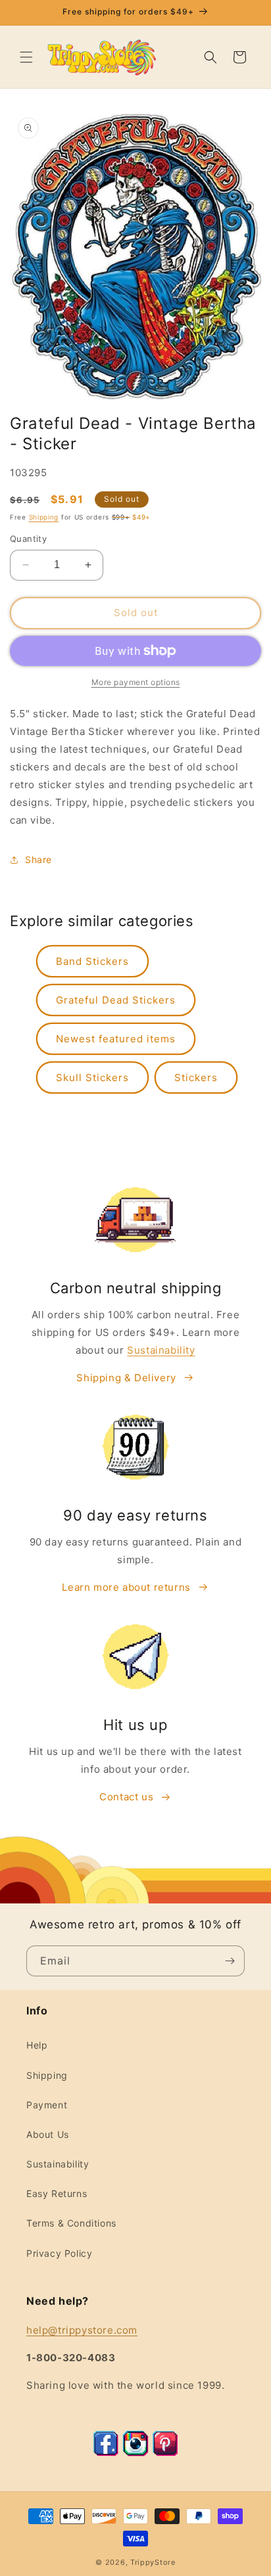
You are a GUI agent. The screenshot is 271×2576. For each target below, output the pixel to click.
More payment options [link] (136, 682)
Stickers (196, 1077)
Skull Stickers (92, 1077)
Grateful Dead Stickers (116, 1000)
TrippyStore (153, 2562)
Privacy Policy (59, 2253)
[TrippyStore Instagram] (135, 2453)
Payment (47, 2105)
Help (37, 2045)
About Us (48, 2134)
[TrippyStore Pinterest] (165, 2453)
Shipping (44, 517)
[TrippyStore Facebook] (106, 2453)
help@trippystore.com (82, 2330)
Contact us (126, 1797)
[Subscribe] (230, 1961)
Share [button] (38, 859)
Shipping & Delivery (126, 1378)
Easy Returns (57, 2193)
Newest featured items (116, 1039)
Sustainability (161, 1350)
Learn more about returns (126, 1587)
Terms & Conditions (71, 2223)
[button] (26, 57)
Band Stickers (92, 961)
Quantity (28, 539)
